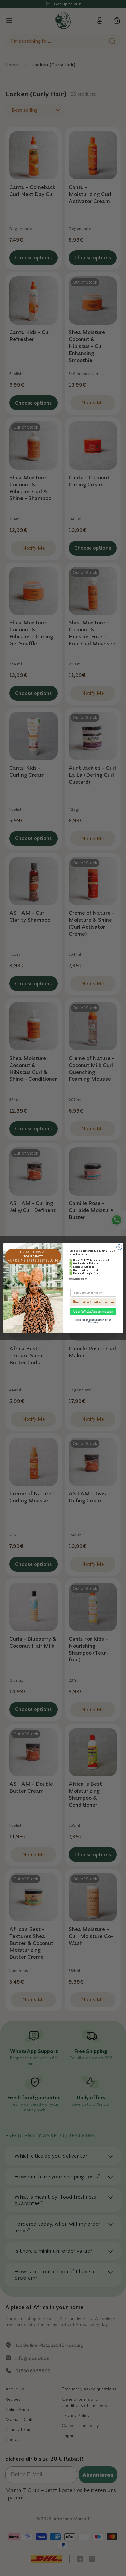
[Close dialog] (119, 1247)
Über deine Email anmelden (93, 1302)
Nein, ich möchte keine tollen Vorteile (93, 1321)
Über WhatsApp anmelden (93, 1312)
